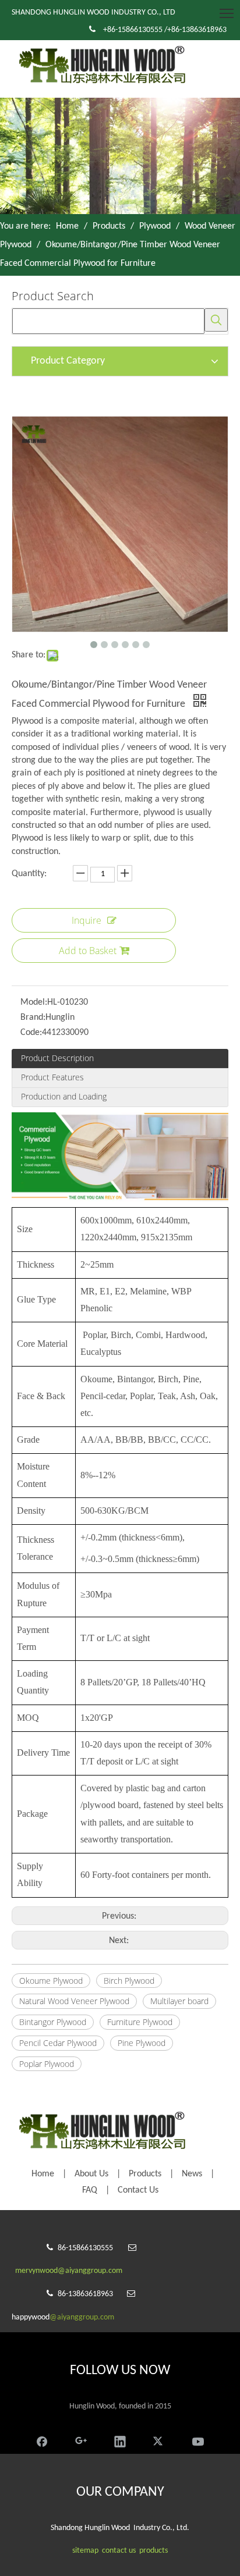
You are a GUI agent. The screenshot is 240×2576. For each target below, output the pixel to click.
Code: (31, 1033)
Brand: (33, 1017)
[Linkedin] (120, 2440)
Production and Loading (64, 1096)
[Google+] (81, 2440)
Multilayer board (179, 2001)
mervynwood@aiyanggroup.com (69, 2271)
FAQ (90, 2190)
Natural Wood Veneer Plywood (74, 2001)
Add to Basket (88, 951)
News (192, 2174)
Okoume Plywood (51, 1981)
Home (43, 2174)
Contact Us (138, 2190)
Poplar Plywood (47, 2064)
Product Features (52, 1077)
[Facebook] (42, 2440)
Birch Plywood (129, 1981)
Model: (34, 1002)
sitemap (85, 2551)
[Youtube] (198, 2440)
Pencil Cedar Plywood (58, 2043)
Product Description (57, 1058)
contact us (119, 2551)
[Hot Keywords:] (216, 320)
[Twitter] (159, 2440)
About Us (91, 2174)
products (153, 2551)
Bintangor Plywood (53, 2022)
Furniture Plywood (140, 2022)
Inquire (87, 920)
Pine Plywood (142, 2043)
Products (145, 2174)
